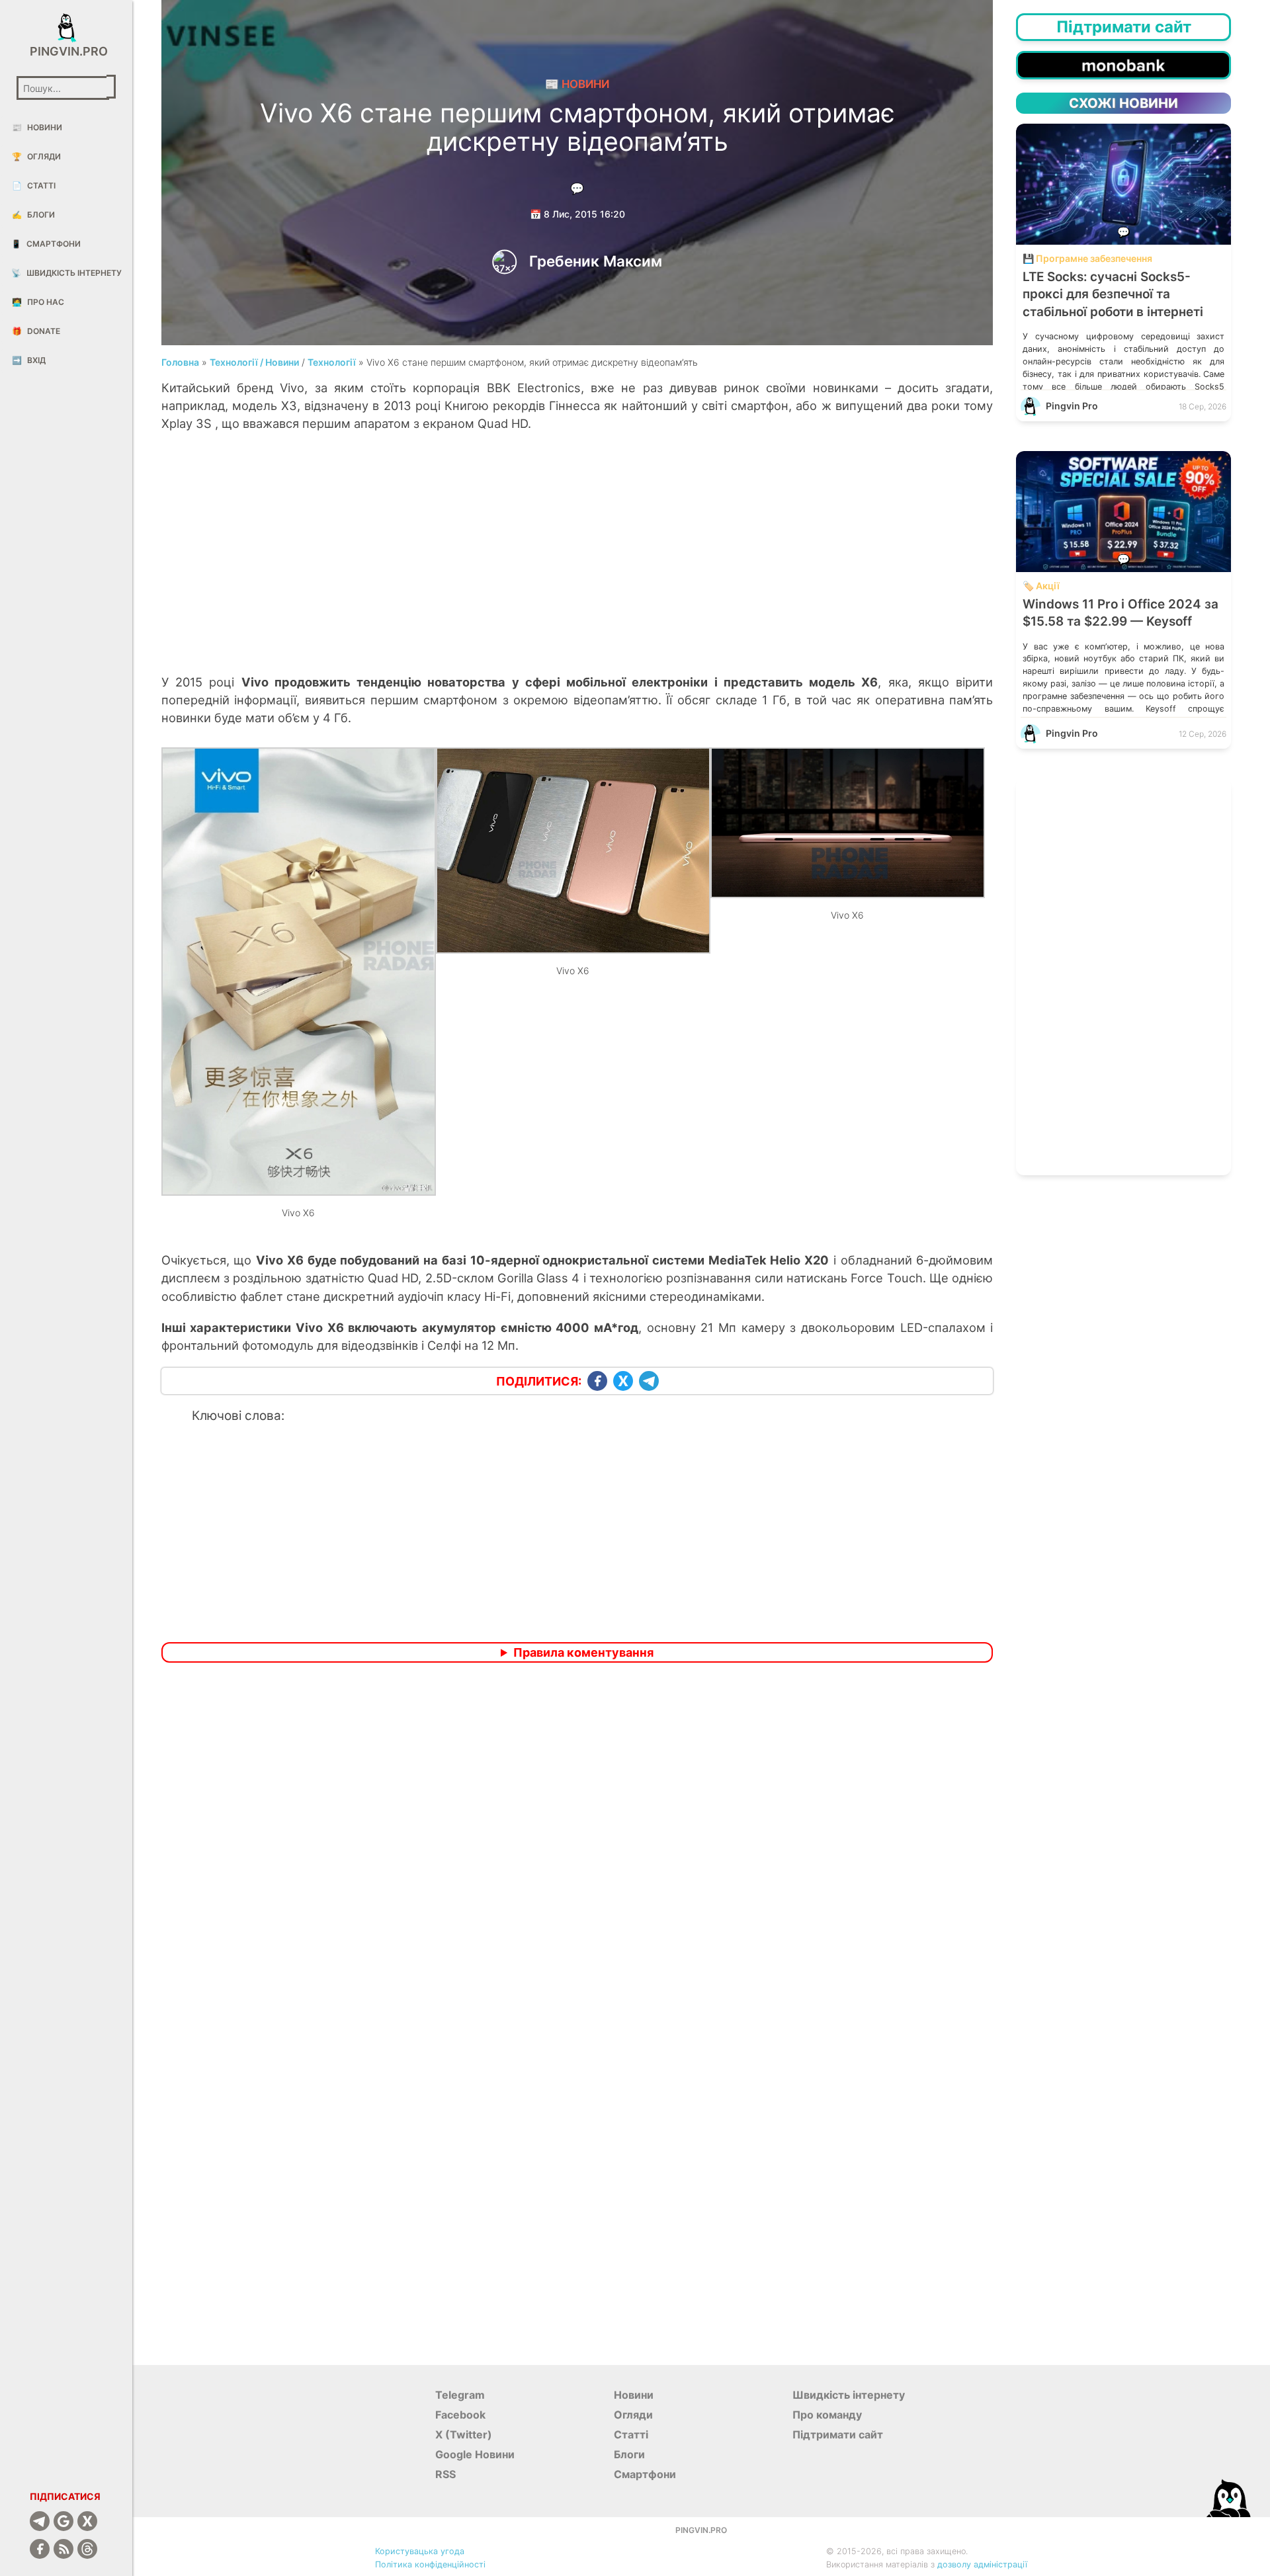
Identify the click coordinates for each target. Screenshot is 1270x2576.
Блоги (33, 215)
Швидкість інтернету (66, 273)
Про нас (38, 302)
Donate (36, 331)
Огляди (36, 156)
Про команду (827, 2415)
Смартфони (46, 244)
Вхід (29, 360)
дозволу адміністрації (982, 2564)
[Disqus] (577, 1848)
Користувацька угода (420, 2551)
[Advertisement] (577, 567)
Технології (332, 362)
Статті (34, 186)
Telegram (460, 2395)
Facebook (460, 2415)
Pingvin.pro (66, 51)
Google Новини (475, 2454)
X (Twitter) (464, 2434)
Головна (180, 362)
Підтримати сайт (838, 2434)
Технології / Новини (254, 362)
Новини (37, 127)
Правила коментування (583, 1652)
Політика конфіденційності (430, 2564)
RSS (445, 2474)
